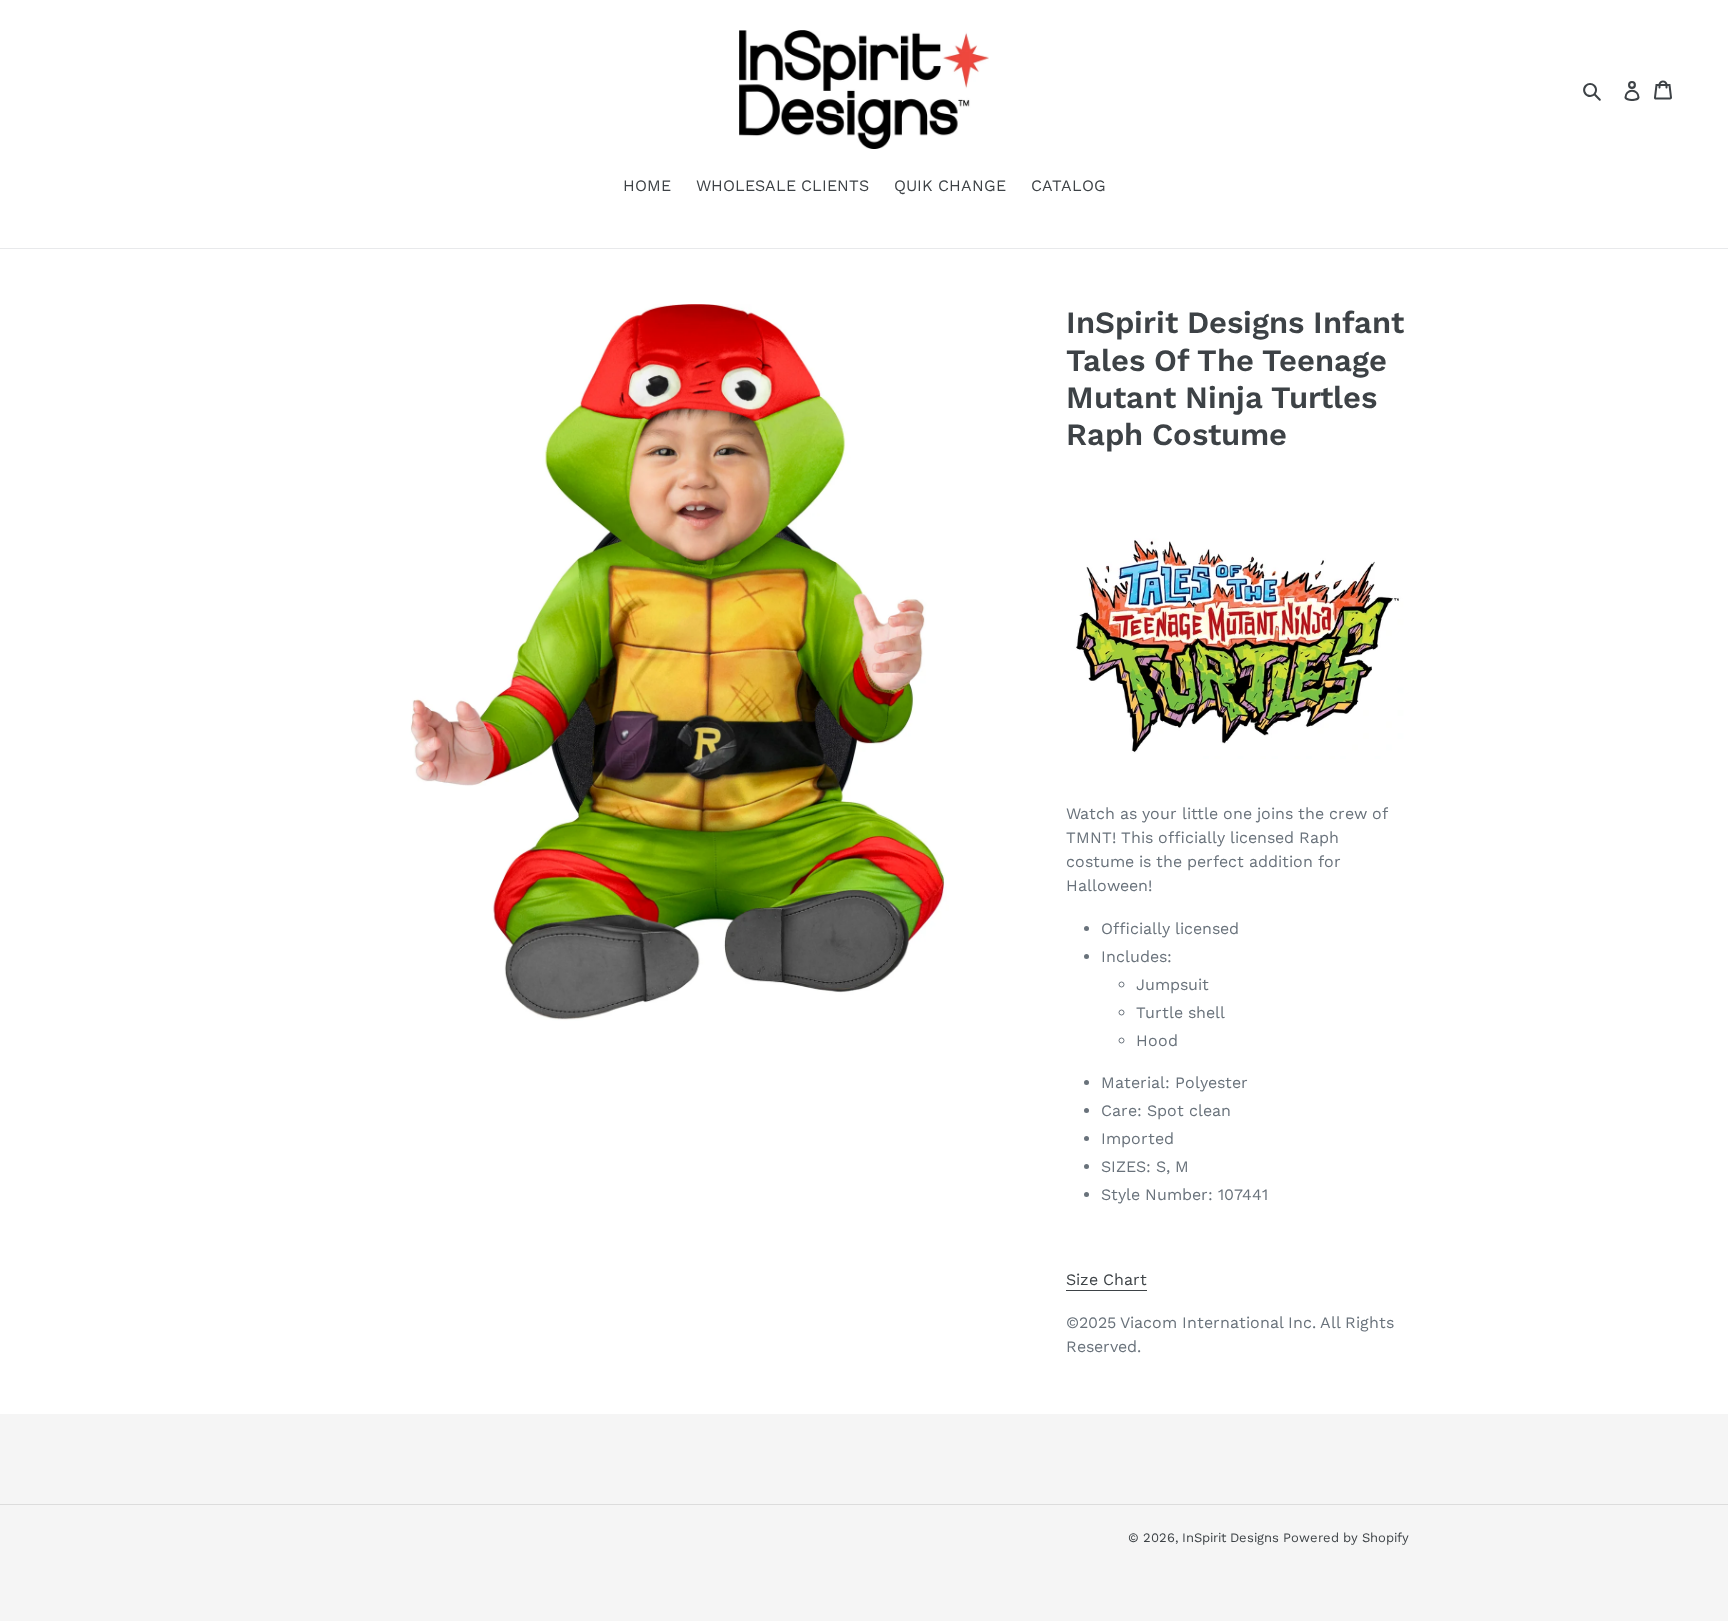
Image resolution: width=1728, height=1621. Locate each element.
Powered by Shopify (1346, 1537)
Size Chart (1106, 1279)
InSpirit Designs (1232, 1537)
